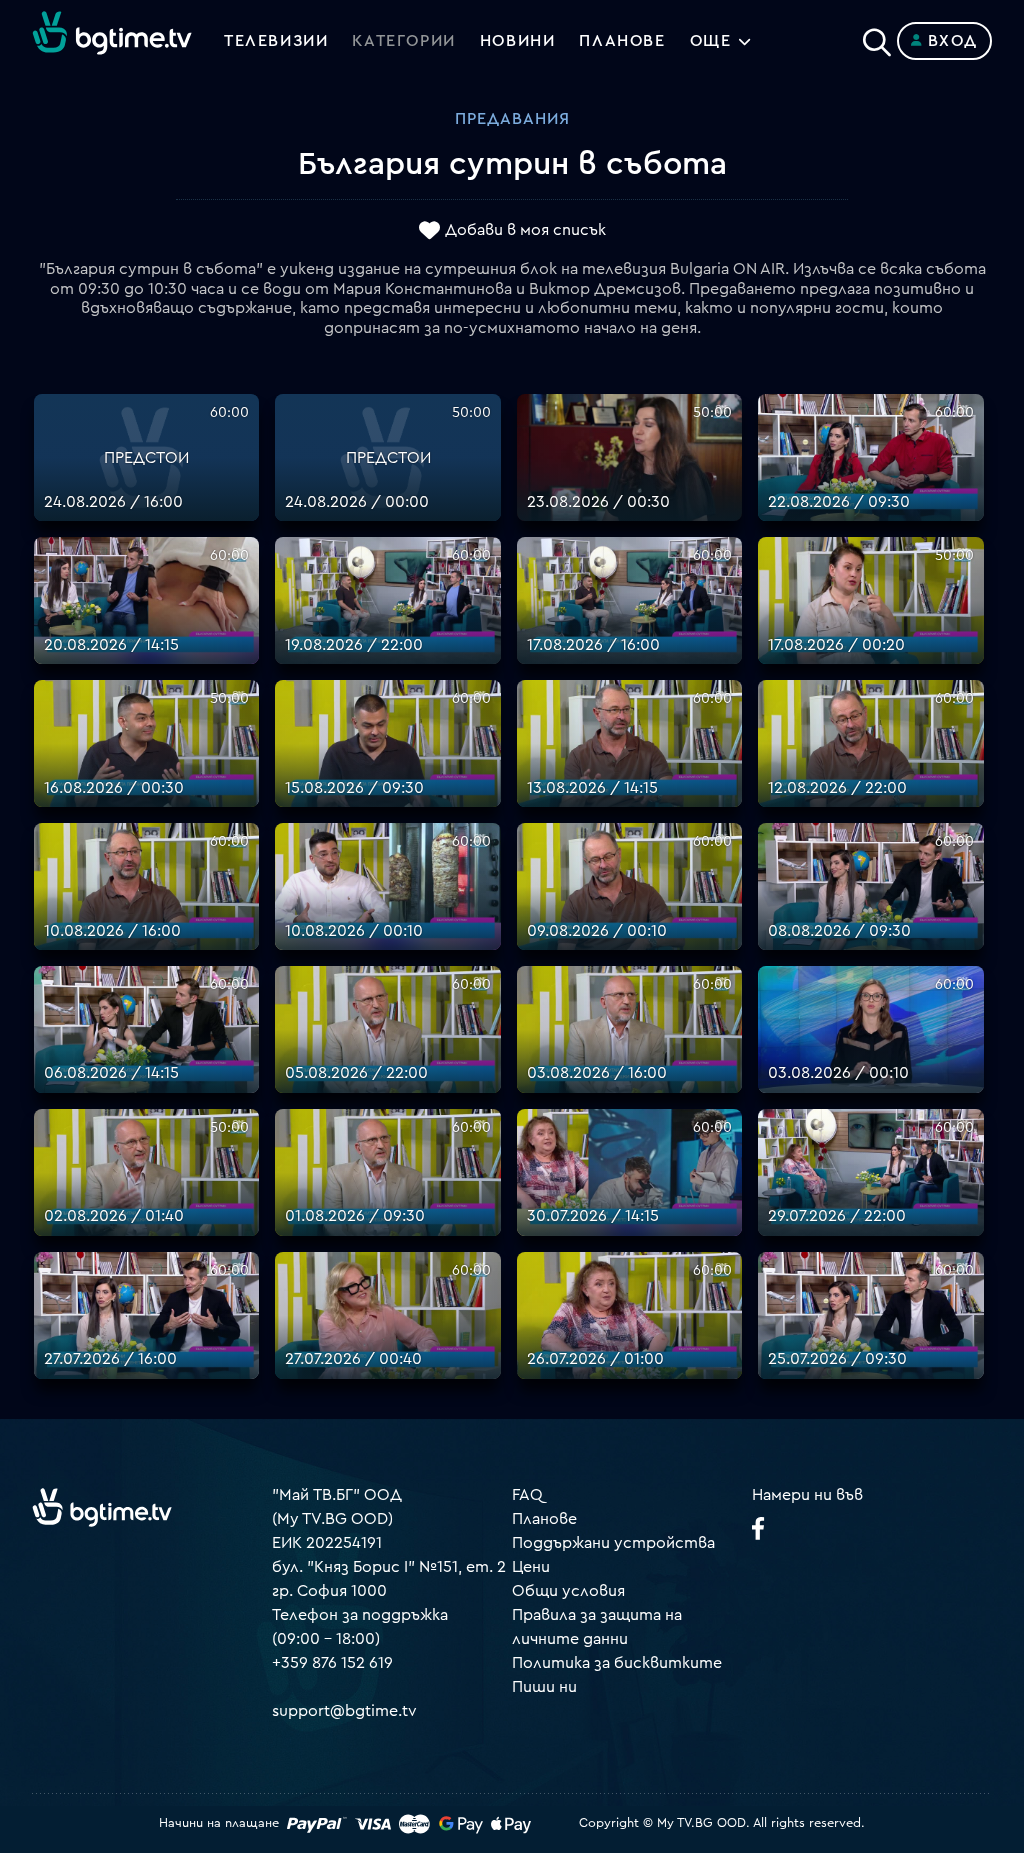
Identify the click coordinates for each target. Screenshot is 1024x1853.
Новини (518, 41)
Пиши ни (544, 1687)
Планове (544, 1519)
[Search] (877, 37)
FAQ (527, 1495)
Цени (531, 1567)
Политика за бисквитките (617, 1663)
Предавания (512, 119)
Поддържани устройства (613, 1543)
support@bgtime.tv (344, 1711)
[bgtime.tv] (102, 1507)
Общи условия (568, 1591)
